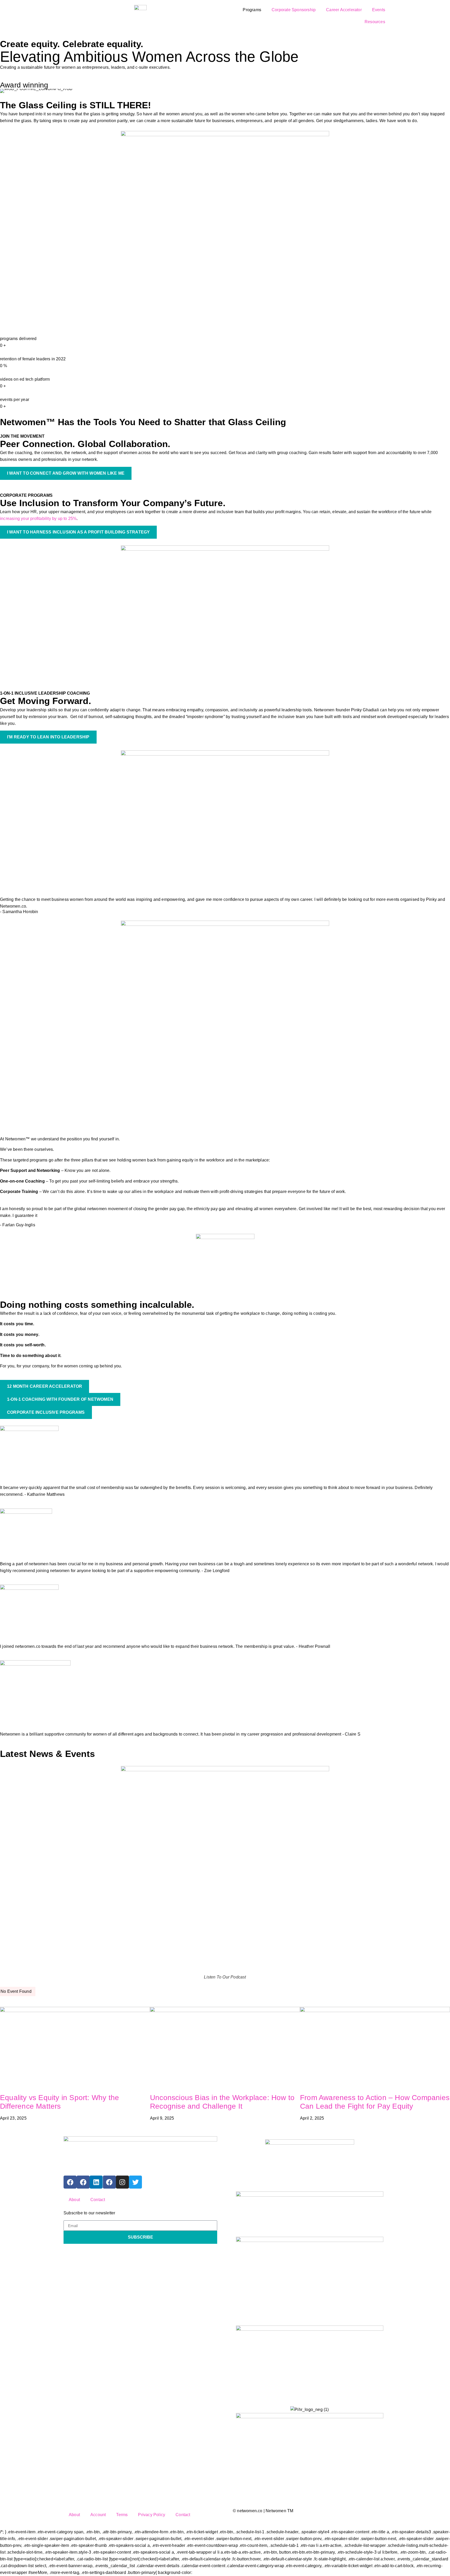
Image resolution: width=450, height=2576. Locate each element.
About (74, 2200)
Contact (98, 2200)
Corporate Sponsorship (294, 10)
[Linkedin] (96, 2182)
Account (98, 2515)
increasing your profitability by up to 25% (38, 519)
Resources (375, 22)
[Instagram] (122, 2182)
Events (379, 10)
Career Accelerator (344, 10)
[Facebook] (70, 2182)
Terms (122, 2515)
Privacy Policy (152, 2515)
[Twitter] (135, 2182)
